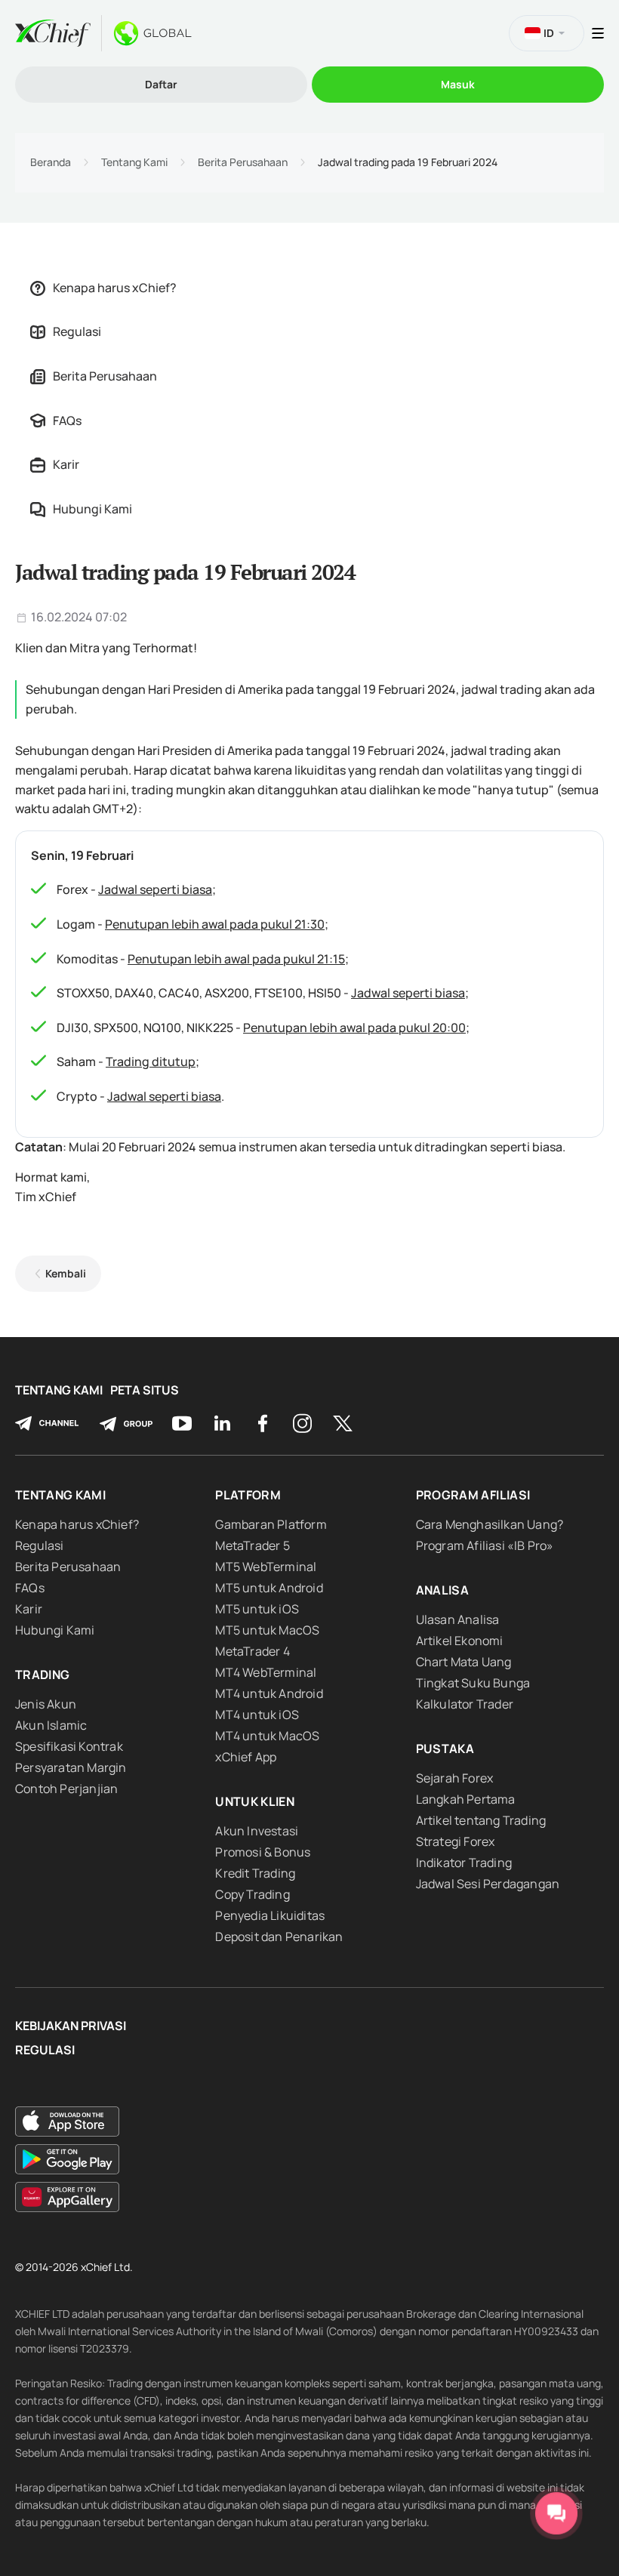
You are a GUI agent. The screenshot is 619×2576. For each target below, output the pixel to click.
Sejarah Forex (455, 1778)
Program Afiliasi (473, 1495)
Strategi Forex (456, 1841)
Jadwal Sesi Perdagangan (488, 1884)
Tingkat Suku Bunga (473, 1683)
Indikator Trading (464, 1863)
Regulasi (77, 331)
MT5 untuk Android (269, 1588)
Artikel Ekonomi (460, 1641)
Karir (66, 464)
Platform (248, 1495)
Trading (42, 1675)
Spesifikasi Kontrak (69, 1746)
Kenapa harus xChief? (115, 288)
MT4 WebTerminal (266, 1672)
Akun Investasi (257, 1831)
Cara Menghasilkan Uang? (490, 1524)
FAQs (67, 421)
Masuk (458, 84)
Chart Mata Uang (464, 1662)
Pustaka (445, 1749)
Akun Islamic (51, 1725)
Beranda (51, 162)
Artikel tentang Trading (481, 1820)
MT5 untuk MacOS (267, 1630)
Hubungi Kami (92, 509)
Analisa (442, 1590)
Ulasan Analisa (458, 1619)
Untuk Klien (255, 1801)
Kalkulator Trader (465, 1704)
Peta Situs (145, 1390)
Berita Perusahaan (243, 162)
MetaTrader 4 (252, 1651)
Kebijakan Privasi (71, 2026)
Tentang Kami (134, 162)
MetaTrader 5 (252, 1545)
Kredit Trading (255, 1873)
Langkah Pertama (466, 1799)
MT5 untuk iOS (257, 1609)
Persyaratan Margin (71, 1767)
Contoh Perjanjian (66, 1789)
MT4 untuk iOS (257, 1715)
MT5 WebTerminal (266, 1567)
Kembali (66, 1273)
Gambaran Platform (271, 1524)
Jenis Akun (46, 1704)
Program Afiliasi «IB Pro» (485, 1545)
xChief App (246, 1757)
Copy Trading (252, 1894)
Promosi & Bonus (263, 1852)
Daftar (161, 84)
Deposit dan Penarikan (279, 1937)
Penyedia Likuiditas (270, 1915)
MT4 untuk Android (269, 1693)
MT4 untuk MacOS (267, 1736)
